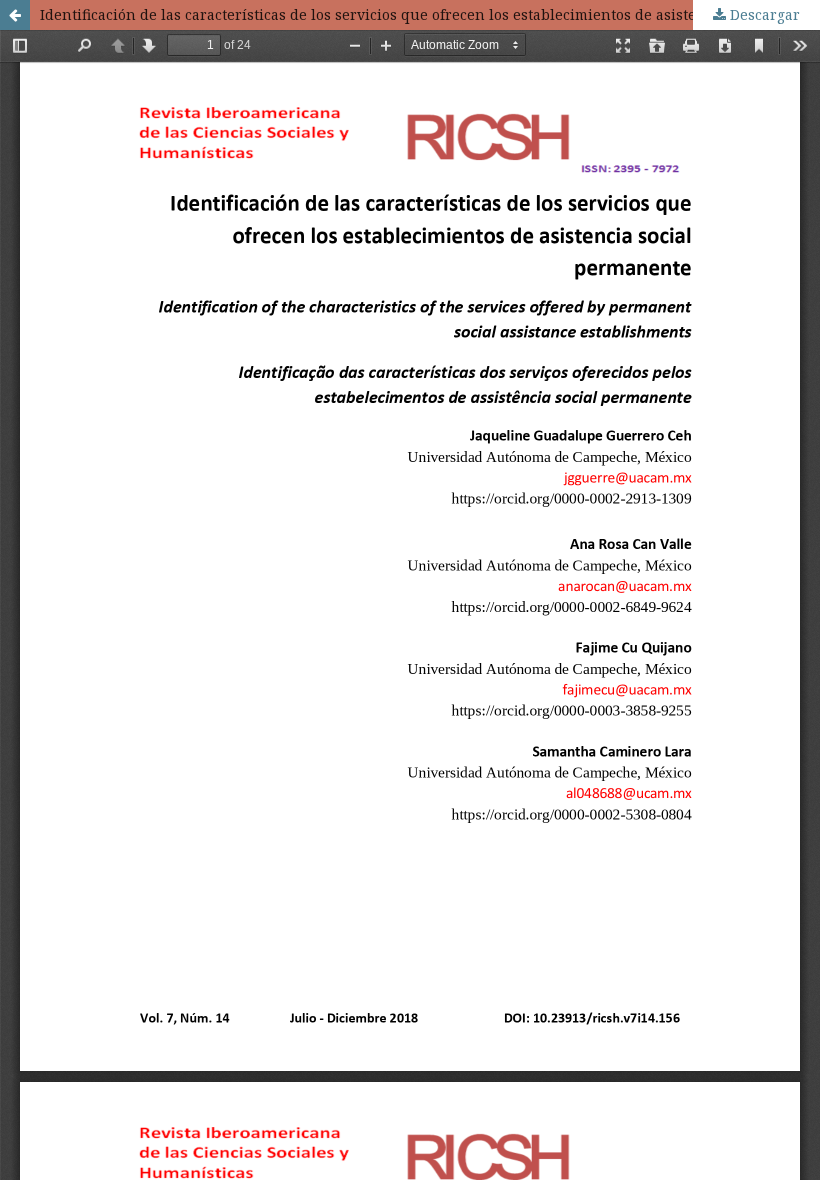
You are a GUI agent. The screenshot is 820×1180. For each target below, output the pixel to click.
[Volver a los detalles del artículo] (15, 15)
